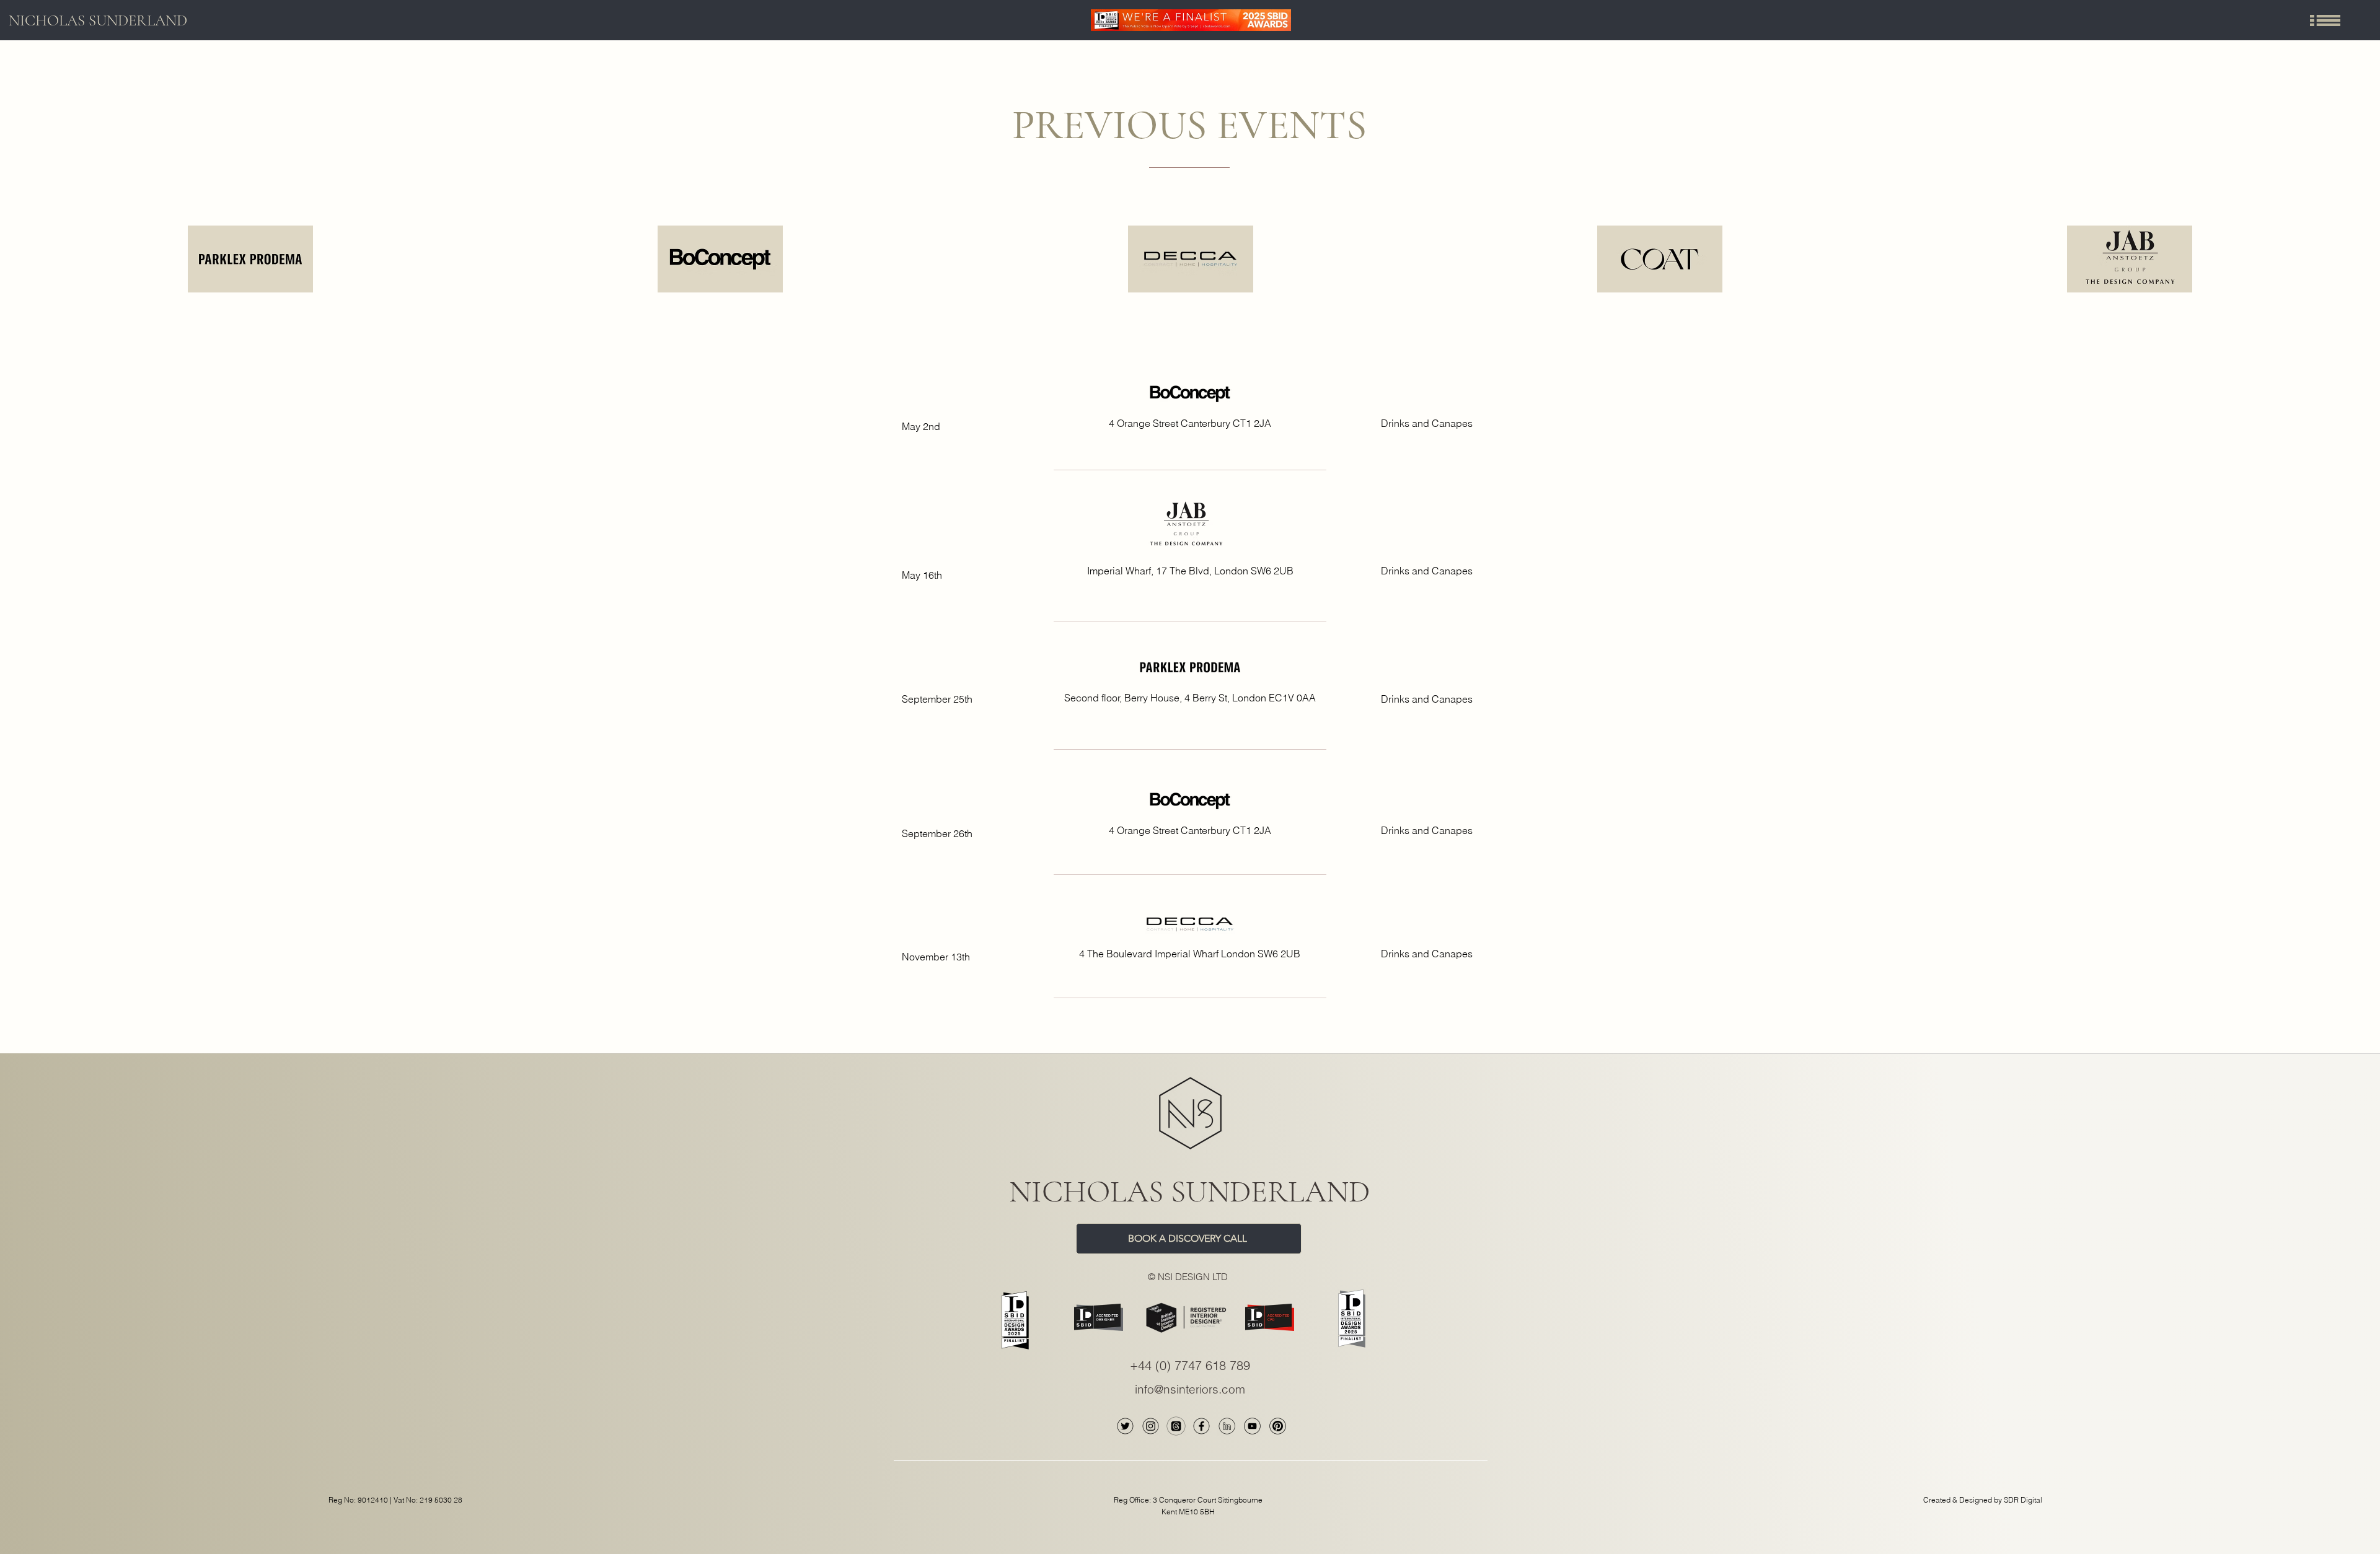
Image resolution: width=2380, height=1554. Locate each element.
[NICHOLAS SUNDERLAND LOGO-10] (1278, 1426)
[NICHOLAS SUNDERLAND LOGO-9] (1252, 1426)
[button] (2325, 20)
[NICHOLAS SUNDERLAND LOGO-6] (1151, 1426)
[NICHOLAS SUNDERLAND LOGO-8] (1227, 1426)
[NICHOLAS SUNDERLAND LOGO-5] (1125, 1426)
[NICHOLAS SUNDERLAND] (1176, 1426)
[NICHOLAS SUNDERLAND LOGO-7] (1201, 1426)
